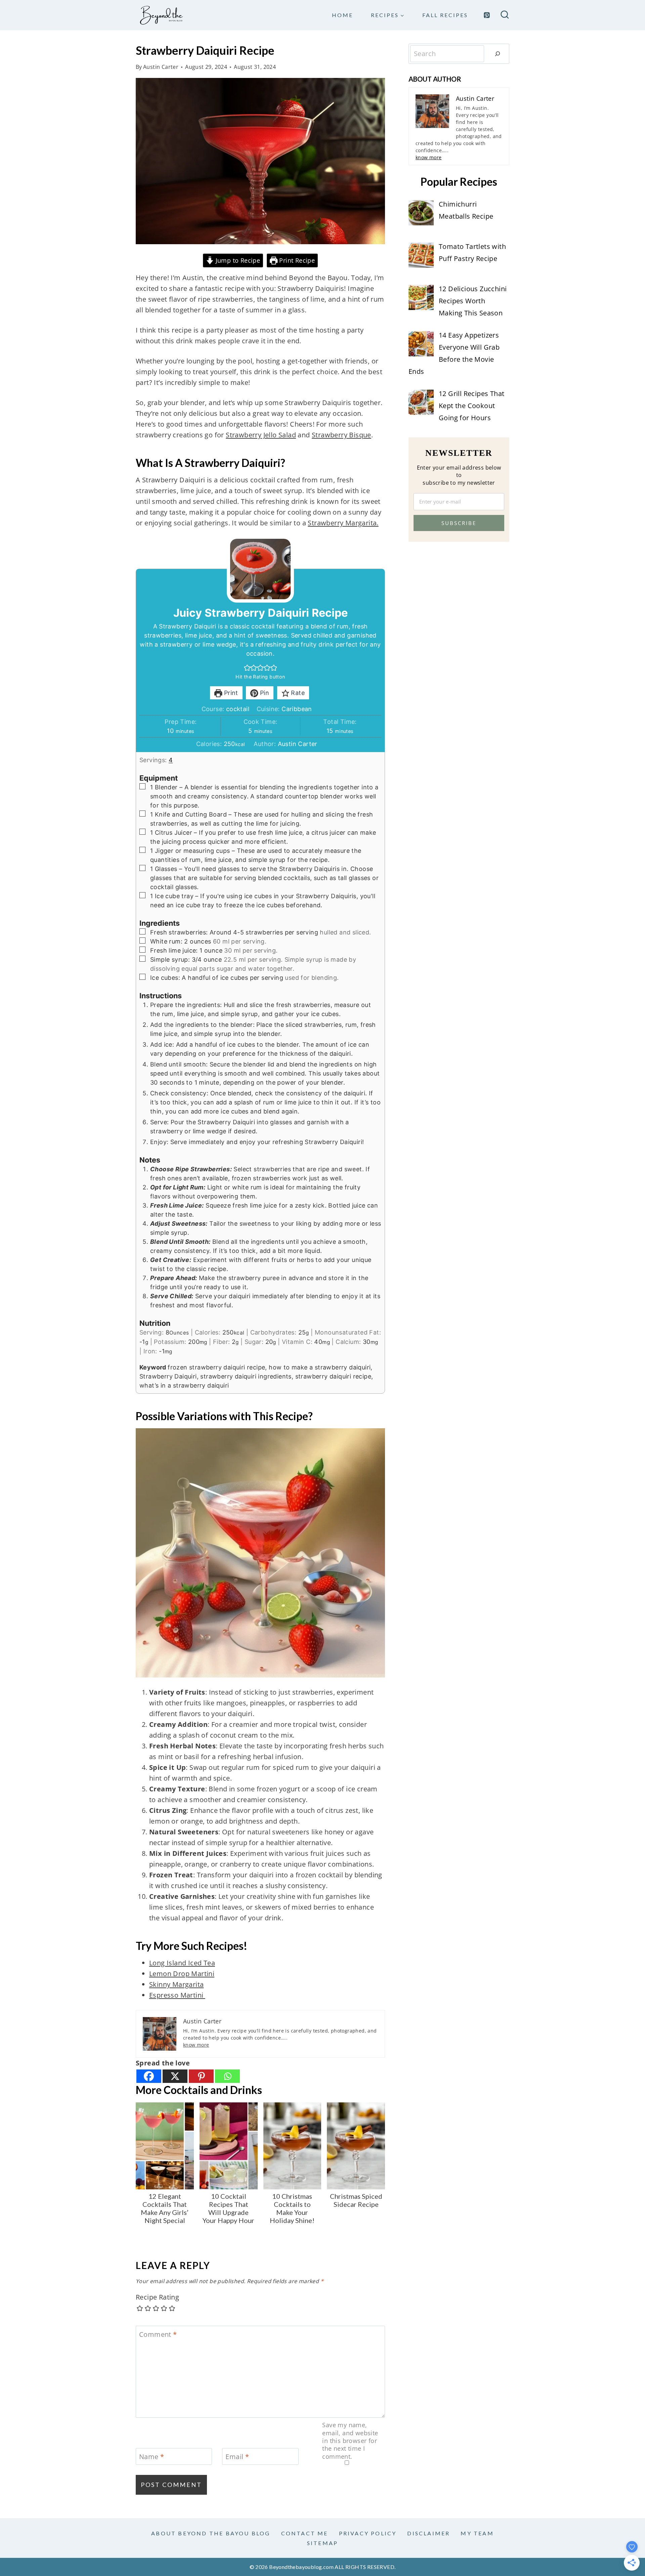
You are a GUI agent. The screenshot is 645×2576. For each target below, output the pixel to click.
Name (152, 2457)
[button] (247, 668)
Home (342, 15)
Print (230, 693)
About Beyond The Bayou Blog (211, 2533)
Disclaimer (428, 2533)
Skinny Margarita (176, 1984)
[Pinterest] (487, 15)
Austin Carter (161, 67)
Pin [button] (264, 693)
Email (237, 2457)
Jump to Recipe (237, 260)
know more (196, 2045)
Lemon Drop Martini (182, 1974)
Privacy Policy (368, 2533)
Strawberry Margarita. (343, 523)
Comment (158, 2334)
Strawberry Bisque (341, 435)
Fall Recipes (445, 15)
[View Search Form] (505, 15)
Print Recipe (296, 260)
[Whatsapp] (227, 2076)
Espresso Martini (177, 1995)
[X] (175, 2076)
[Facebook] (149, 2076)
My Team (477, 2533)
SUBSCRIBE (459, 523)
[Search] (498, 54)
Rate (297, 693)
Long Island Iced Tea (182, 1963)
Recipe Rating (157, 2297)
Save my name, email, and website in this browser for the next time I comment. (350, 2441)
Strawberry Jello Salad (261, 435)
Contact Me (305, 2533)
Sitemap (322, 2543)
